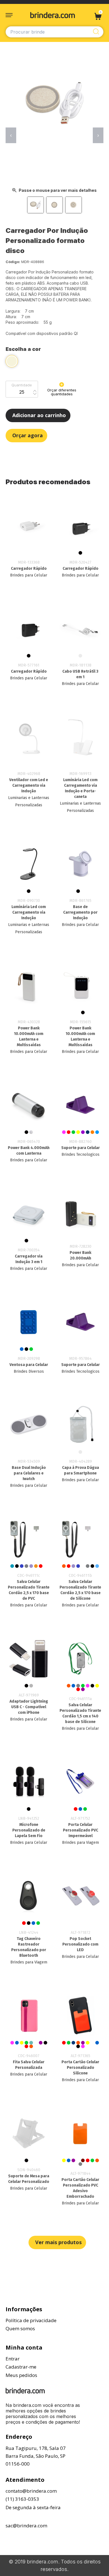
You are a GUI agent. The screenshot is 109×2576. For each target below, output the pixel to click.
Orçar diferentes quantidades (62, 392)
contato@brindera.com (31, 2491)
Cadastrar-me (21, 2367)
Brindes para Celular (29, 575)
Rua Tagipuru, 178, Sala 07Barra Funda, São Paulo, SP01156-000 (36, 2456)
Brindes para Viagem (80, 1843)
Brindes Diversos (29, 1371)
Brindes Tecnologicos (80, 1155)
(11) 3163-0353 (22, 2499)
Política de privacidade (31, 2320)
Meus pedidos (21, 2375)
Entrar (13, 2359)
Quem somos (20, 2328)
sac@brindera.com (26, 2526)
